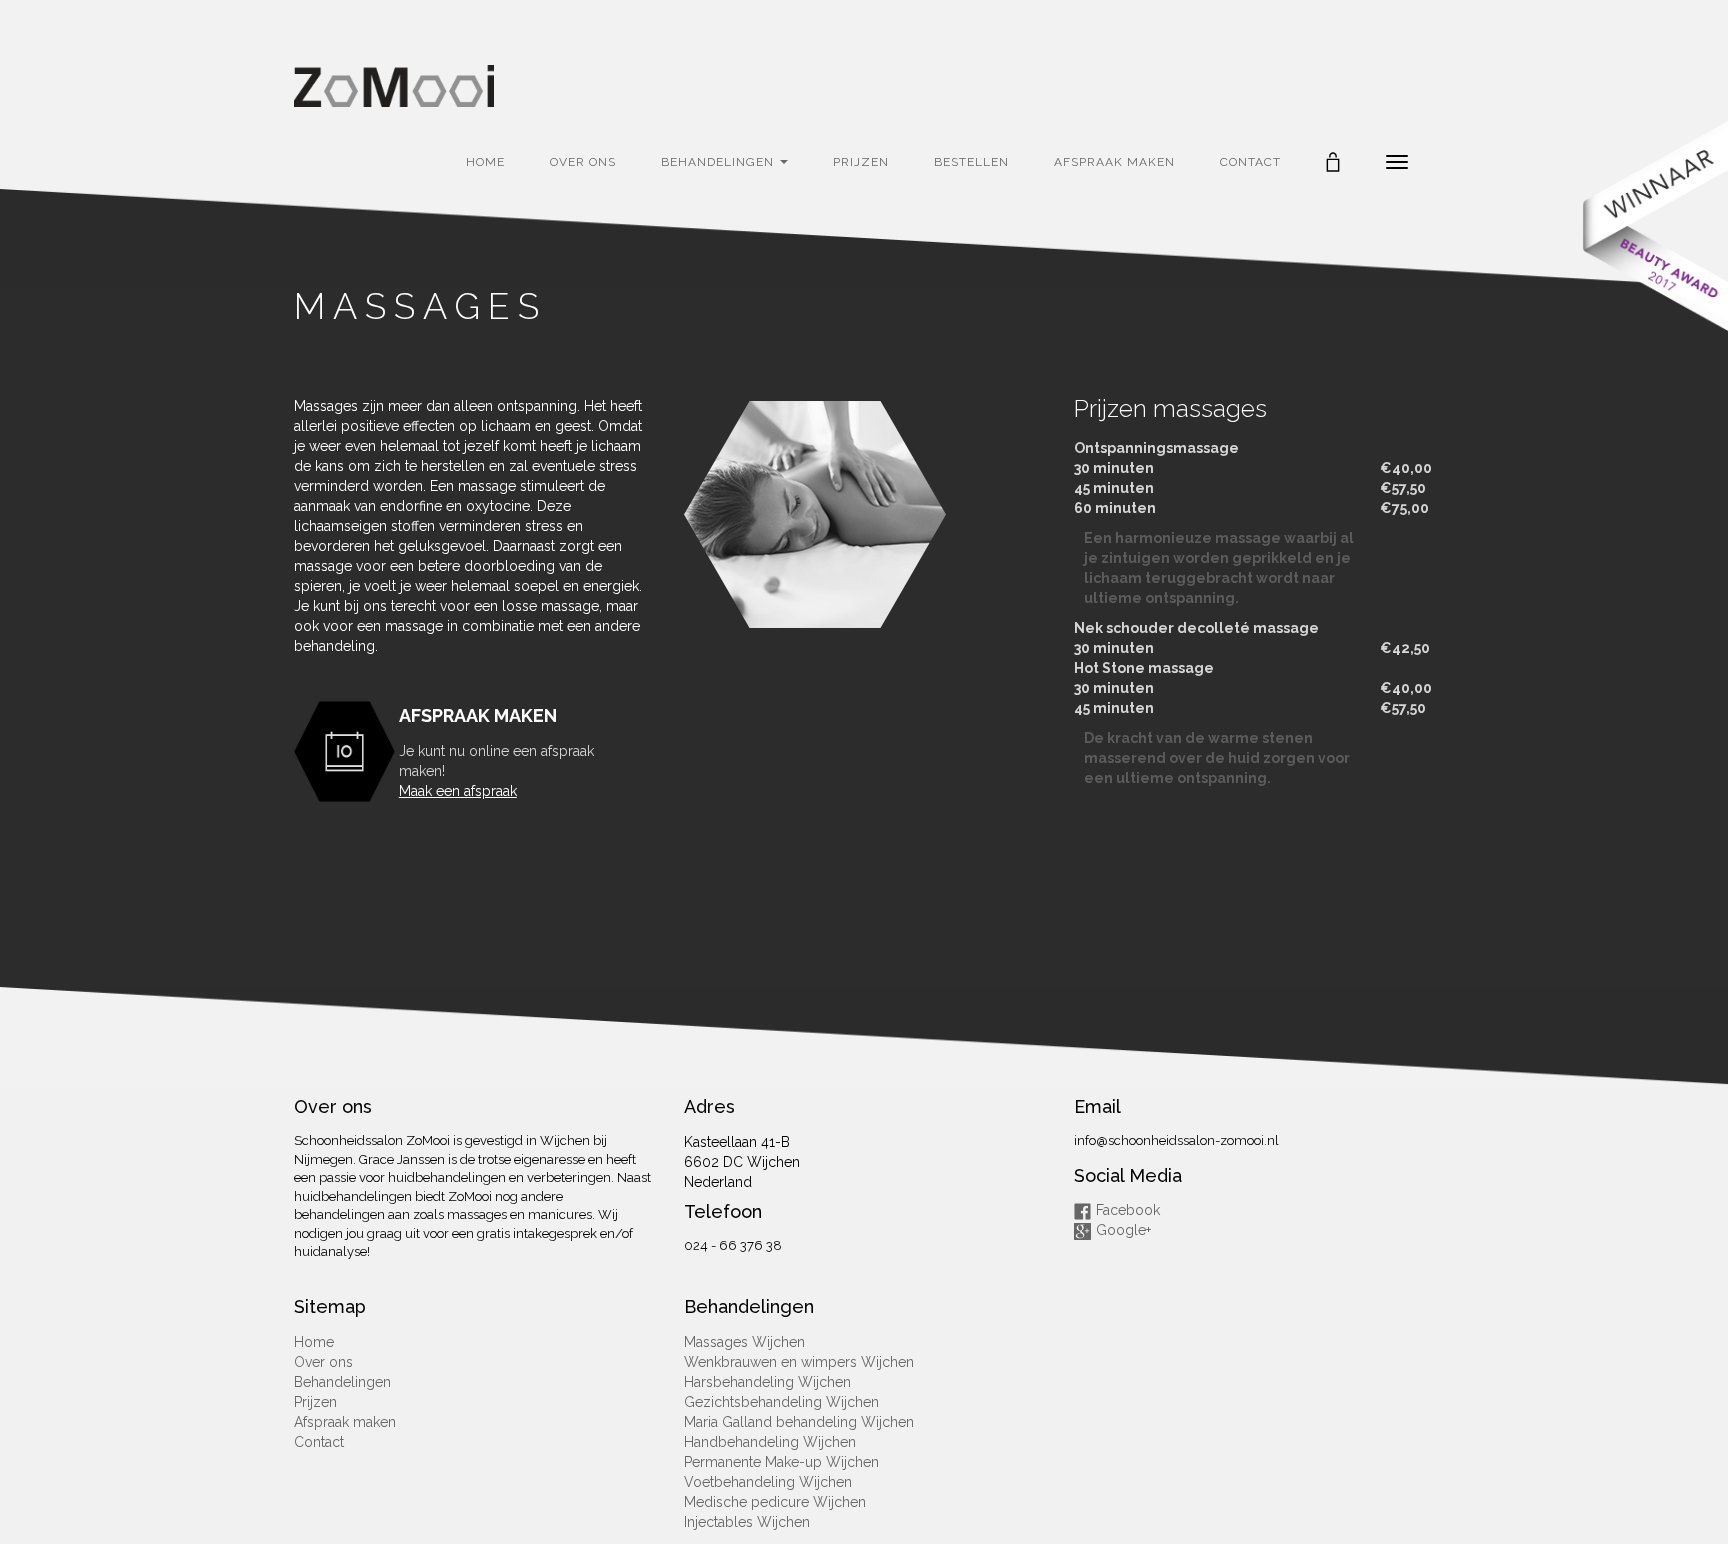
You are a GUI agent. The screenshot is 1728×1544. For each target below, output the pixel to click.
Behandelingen (719, 162)
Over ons (583, 162)
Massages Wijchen (744, 1342)
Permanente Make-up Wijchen (781, 1462)
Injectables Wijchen (747, 1522)
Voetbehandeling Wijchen (768, 1482)
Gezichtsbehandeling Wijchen (781, 1402)
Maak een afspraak (458, 791)
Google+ (1123, 1230)
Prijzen (861, 162)
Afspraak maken (1114, 162)
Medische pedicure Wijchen (775, 1502)
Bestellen (971, 162)
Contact (1250, 162)
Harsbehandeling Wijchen (767, 1382)
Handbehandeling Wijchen (770, 1442)
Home (485, 162)
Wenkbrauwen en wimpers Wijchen (799, 1362)
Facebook (1128, 1210)
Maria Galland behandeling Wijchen (799, 1422)
